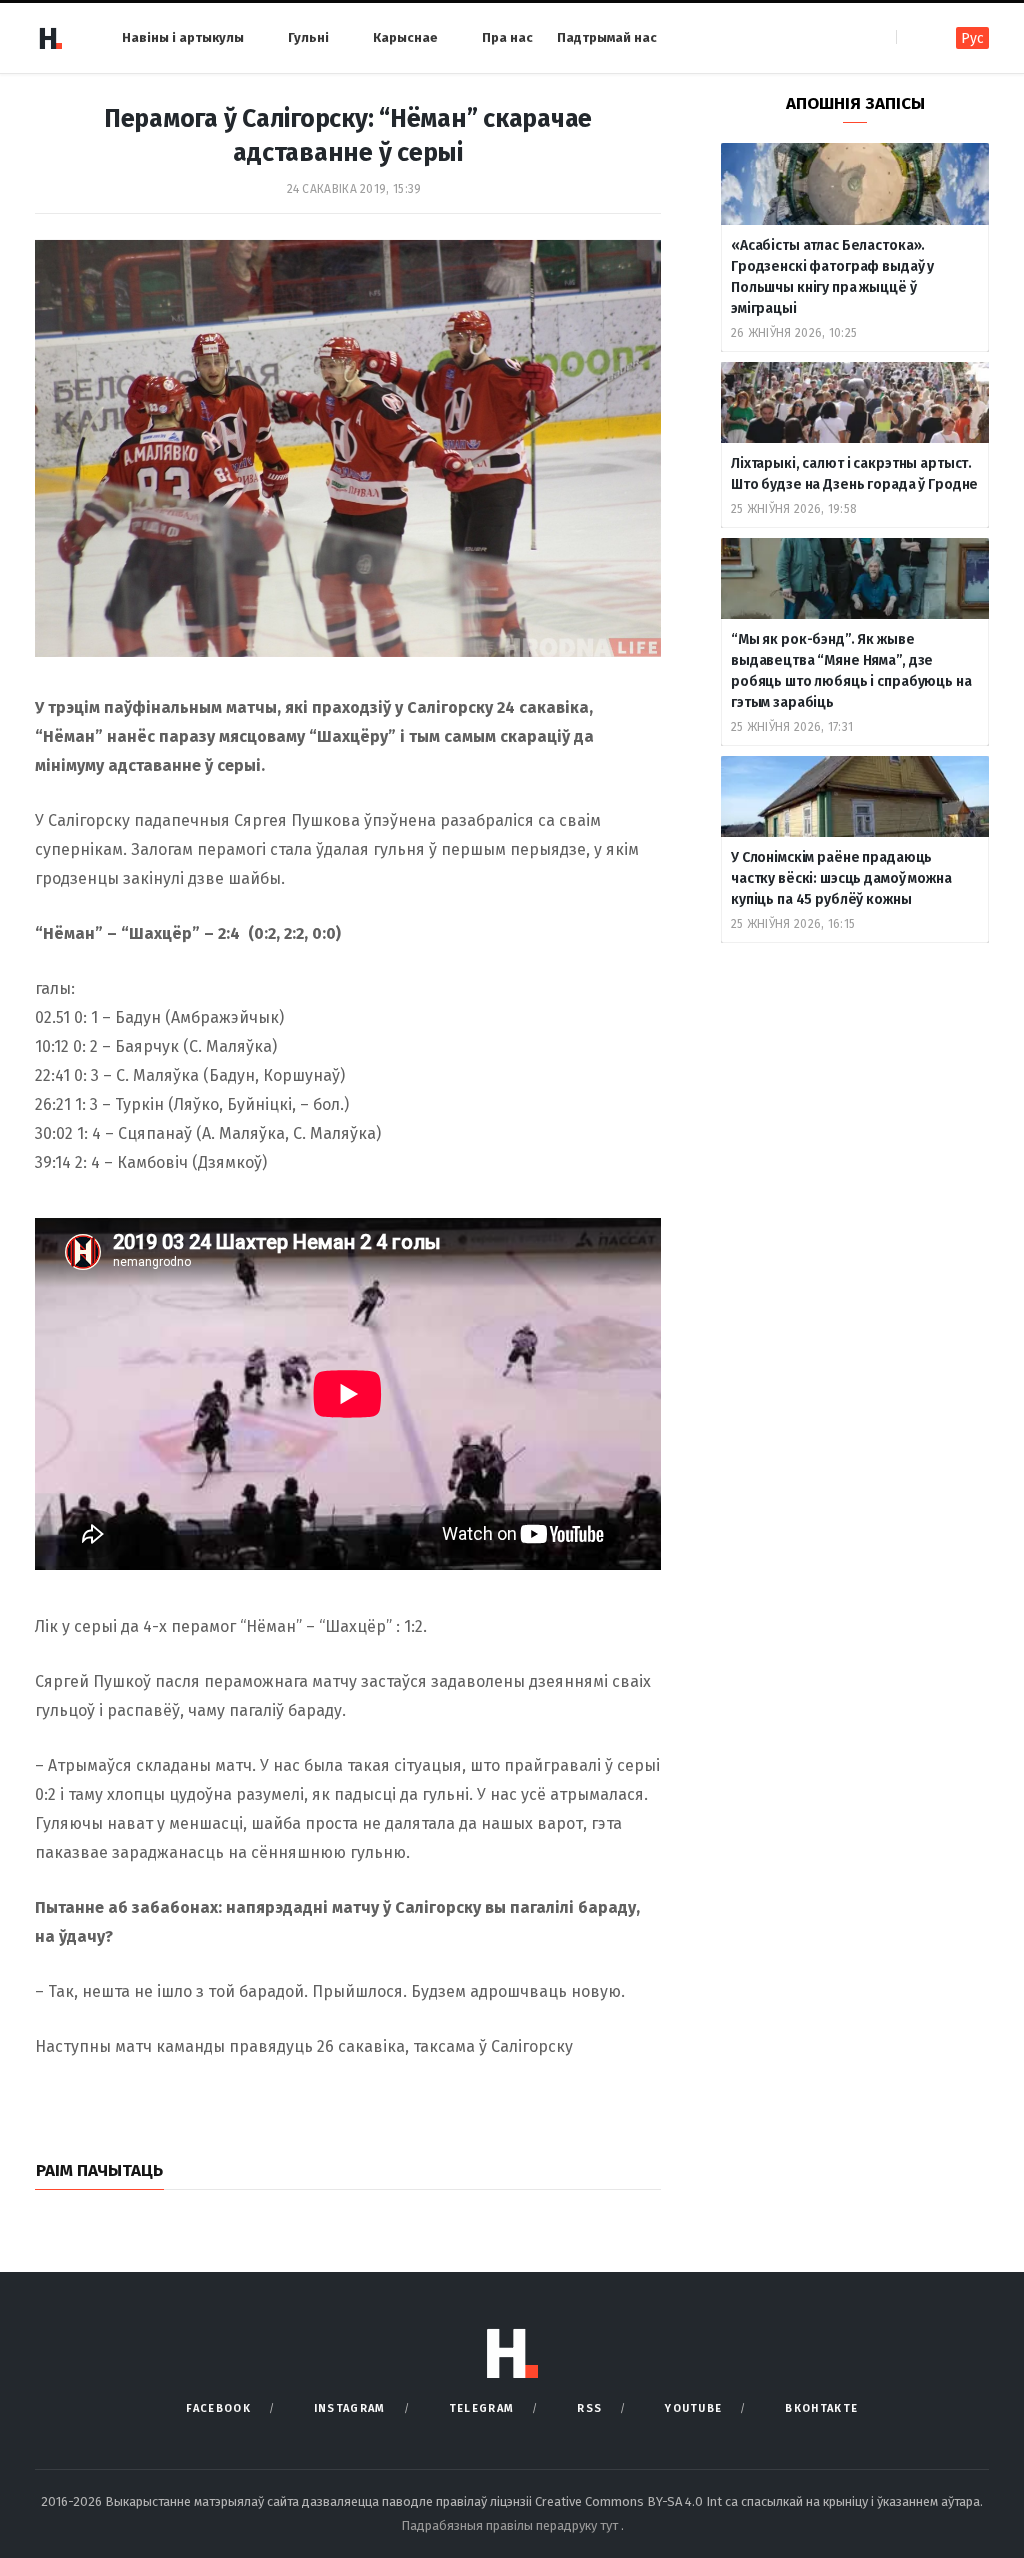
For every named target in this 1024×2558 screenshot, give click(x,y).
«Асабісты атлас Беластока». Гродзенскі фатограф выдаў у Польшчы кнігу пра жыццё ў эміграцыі (832, 277)
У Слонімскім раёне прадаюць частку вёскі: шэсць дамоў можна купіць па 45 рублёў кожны (841, 878)
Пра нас (507, 37)
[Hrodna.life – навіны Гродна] (50, 38)
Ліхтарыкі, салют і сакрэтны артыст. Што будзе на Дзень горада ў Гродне (854, 474)
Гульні (308, 37)
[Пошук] (913, 37)
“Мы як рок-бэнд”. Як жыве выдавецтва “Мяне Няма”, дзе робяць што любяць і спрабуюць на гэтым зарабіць (851, 671)
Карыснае (405, 37)
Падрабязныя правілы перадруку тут (511, 2525)
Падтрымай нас (607, 37)
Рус (972, 38)
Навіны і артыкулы (183, 37)
